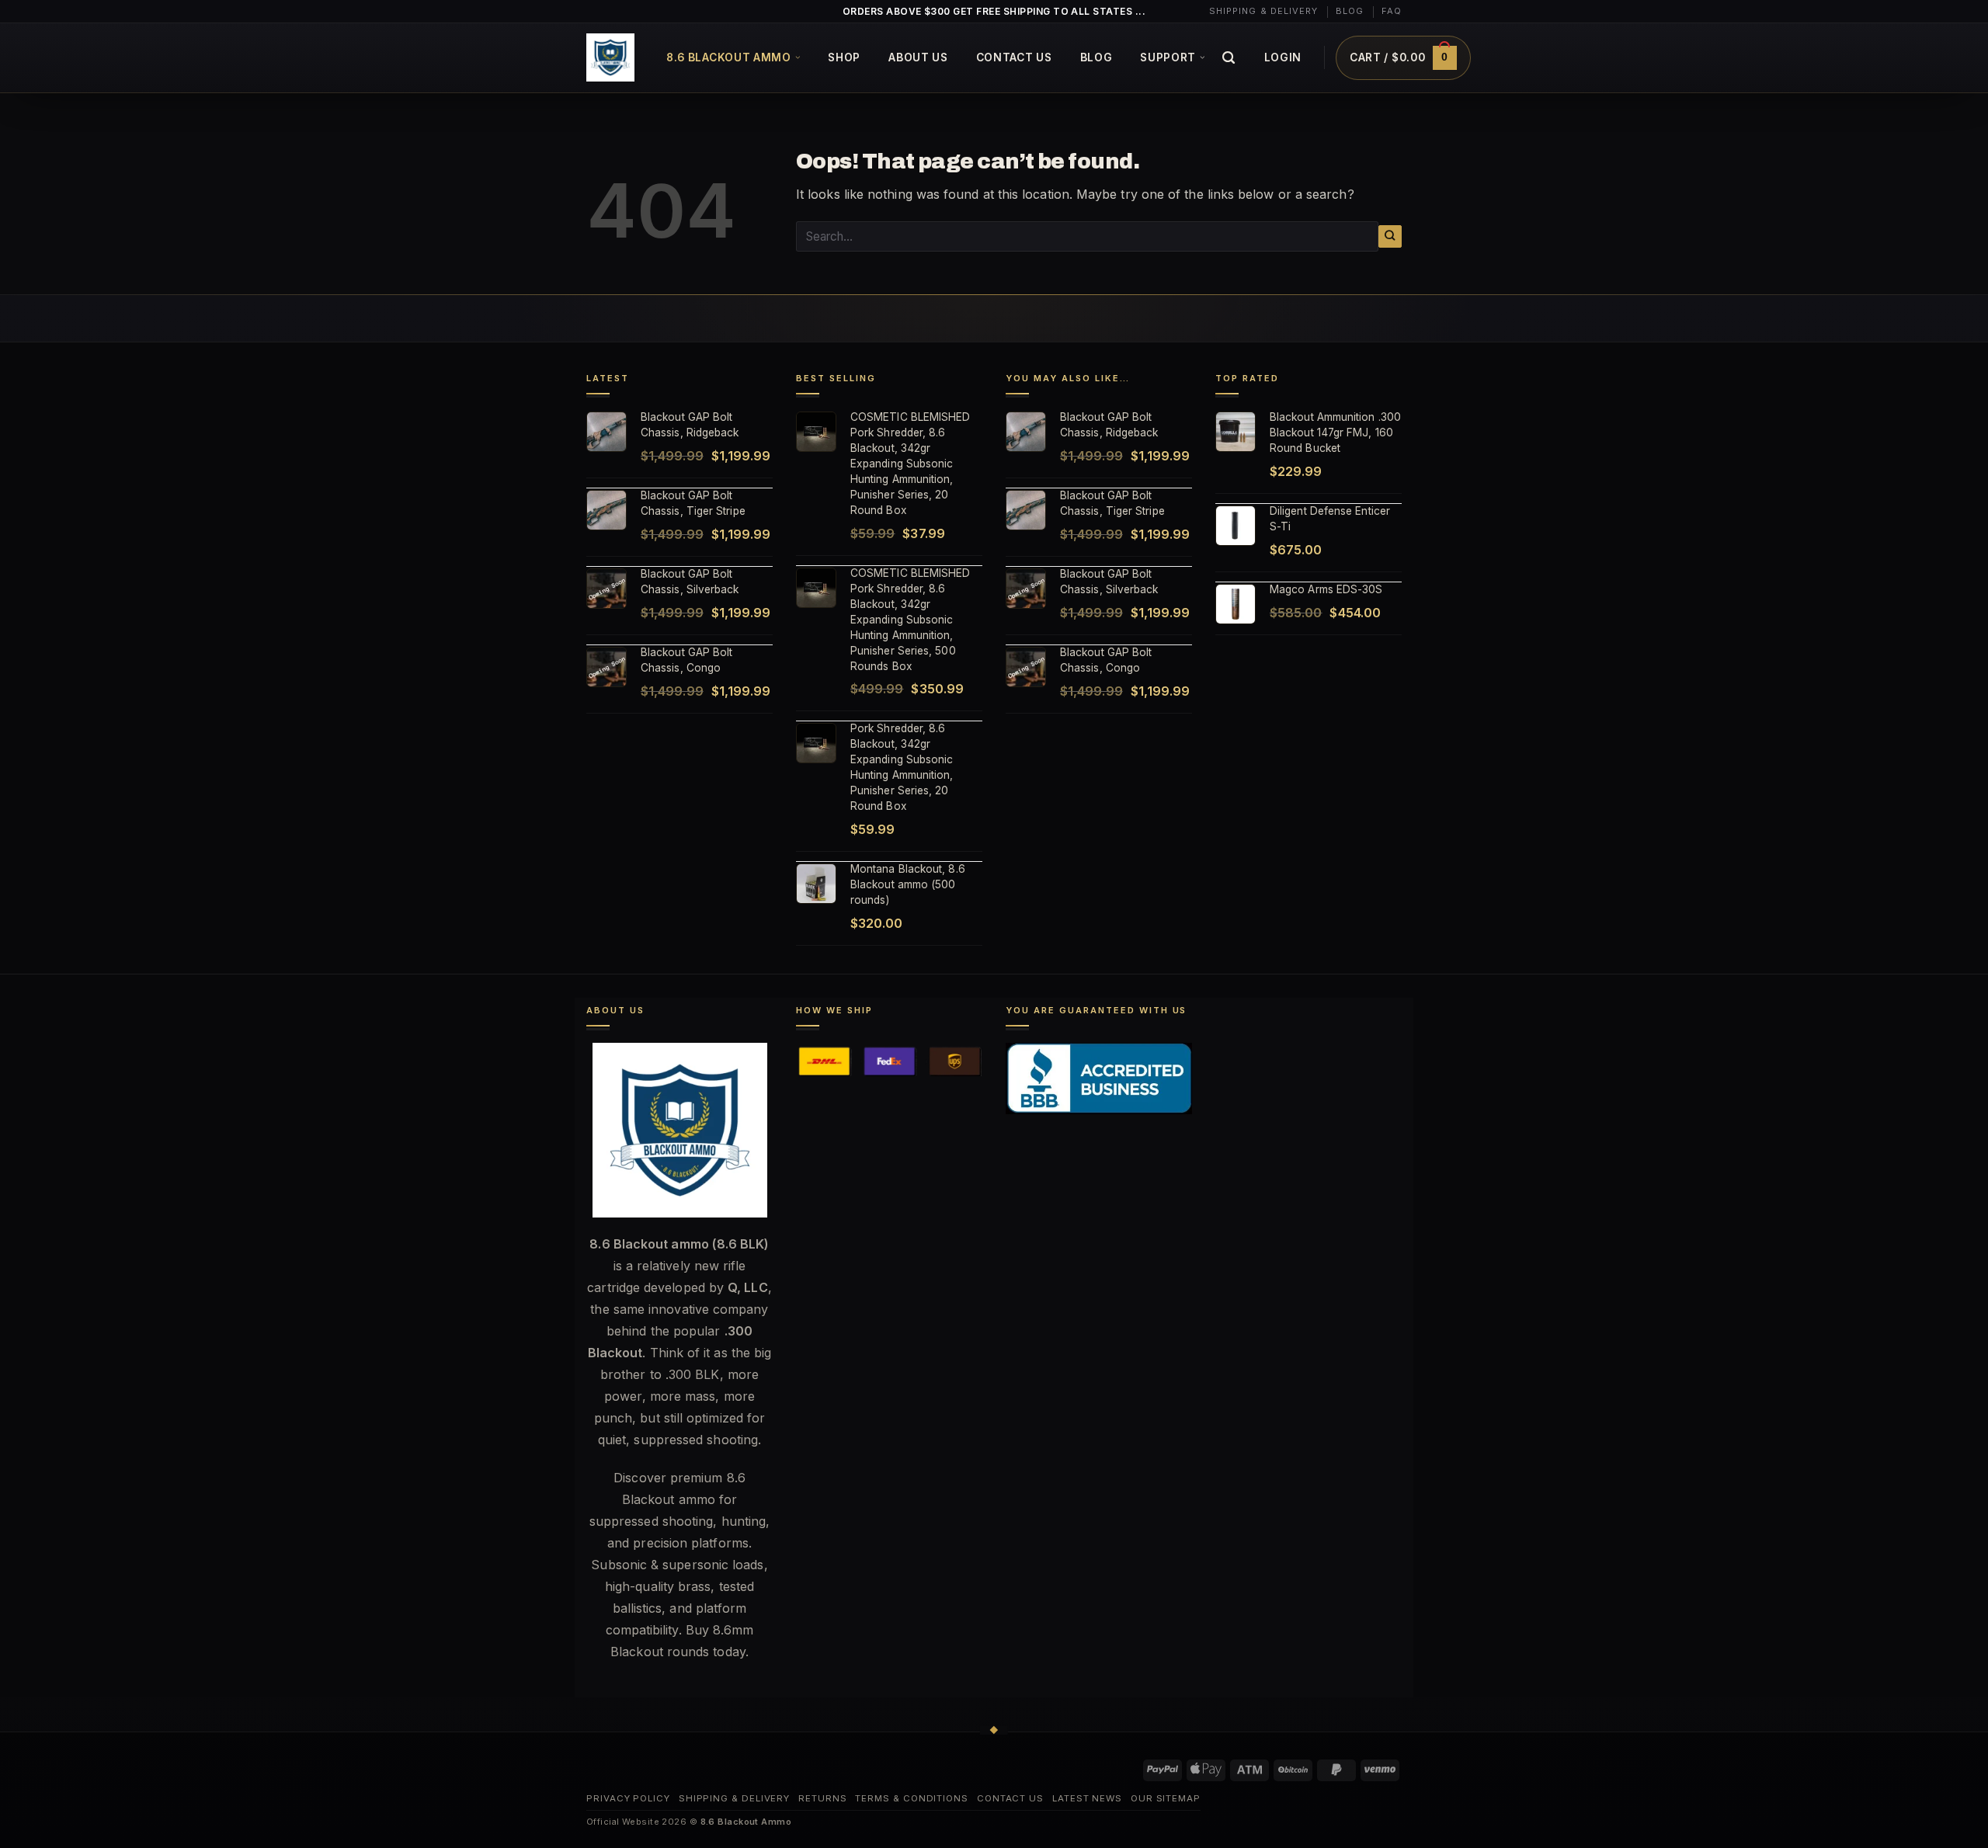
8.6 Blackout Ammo (729, 57)
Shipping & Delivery (1264, 11)
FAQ (1392, 11)
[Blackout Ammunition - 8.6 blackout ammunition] (610, 57)
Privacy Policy (628, 1798)
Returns (822, 1798)
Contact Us (1010, 1798)
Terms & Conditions (912, 1798)
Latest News (1087, 1798)
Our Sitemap (1166, 1798)
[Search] (1229, 58)
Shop (844, 57)
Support (1168, 57)
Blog (1350, 11)
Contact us (1014, 57)
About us (918, 57)
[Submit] (1390, 236)
